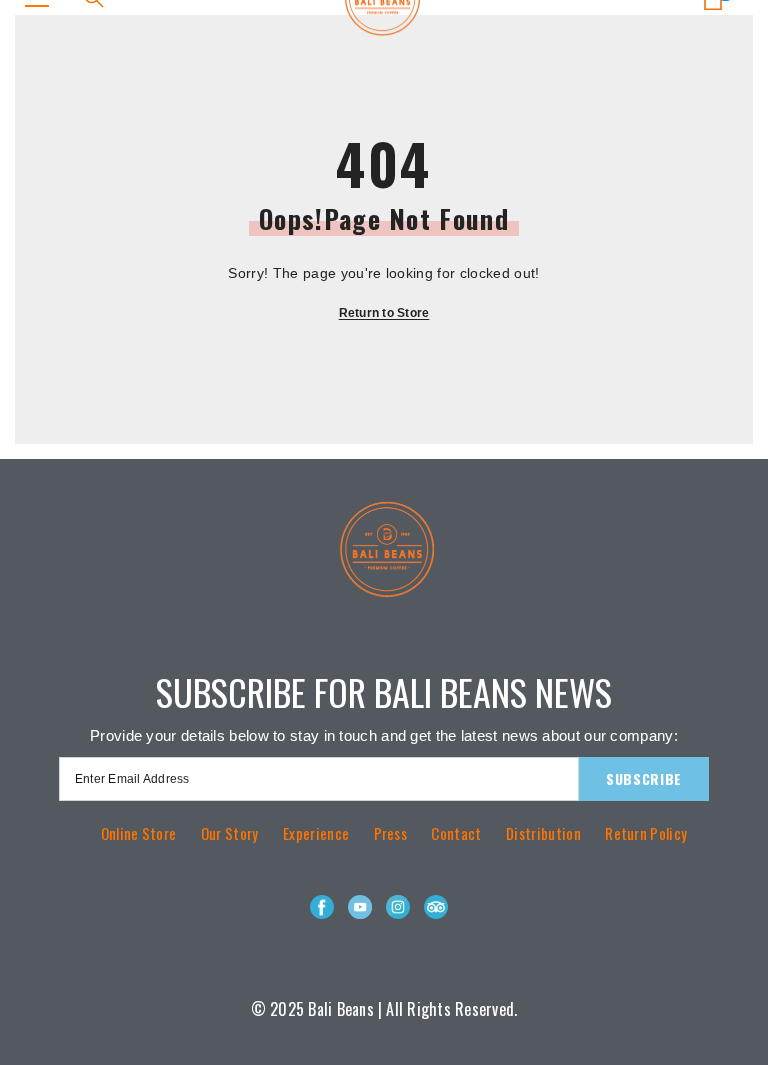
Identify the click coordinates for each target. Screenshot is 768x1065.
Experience (316, 833)
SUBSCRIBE (644, 778)
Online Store (139, 833)
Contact (456, 833)
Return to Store (384, 313)
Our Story (230, 833)
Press (391, 833)
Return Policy (646, 833)
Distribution (543, 833)
